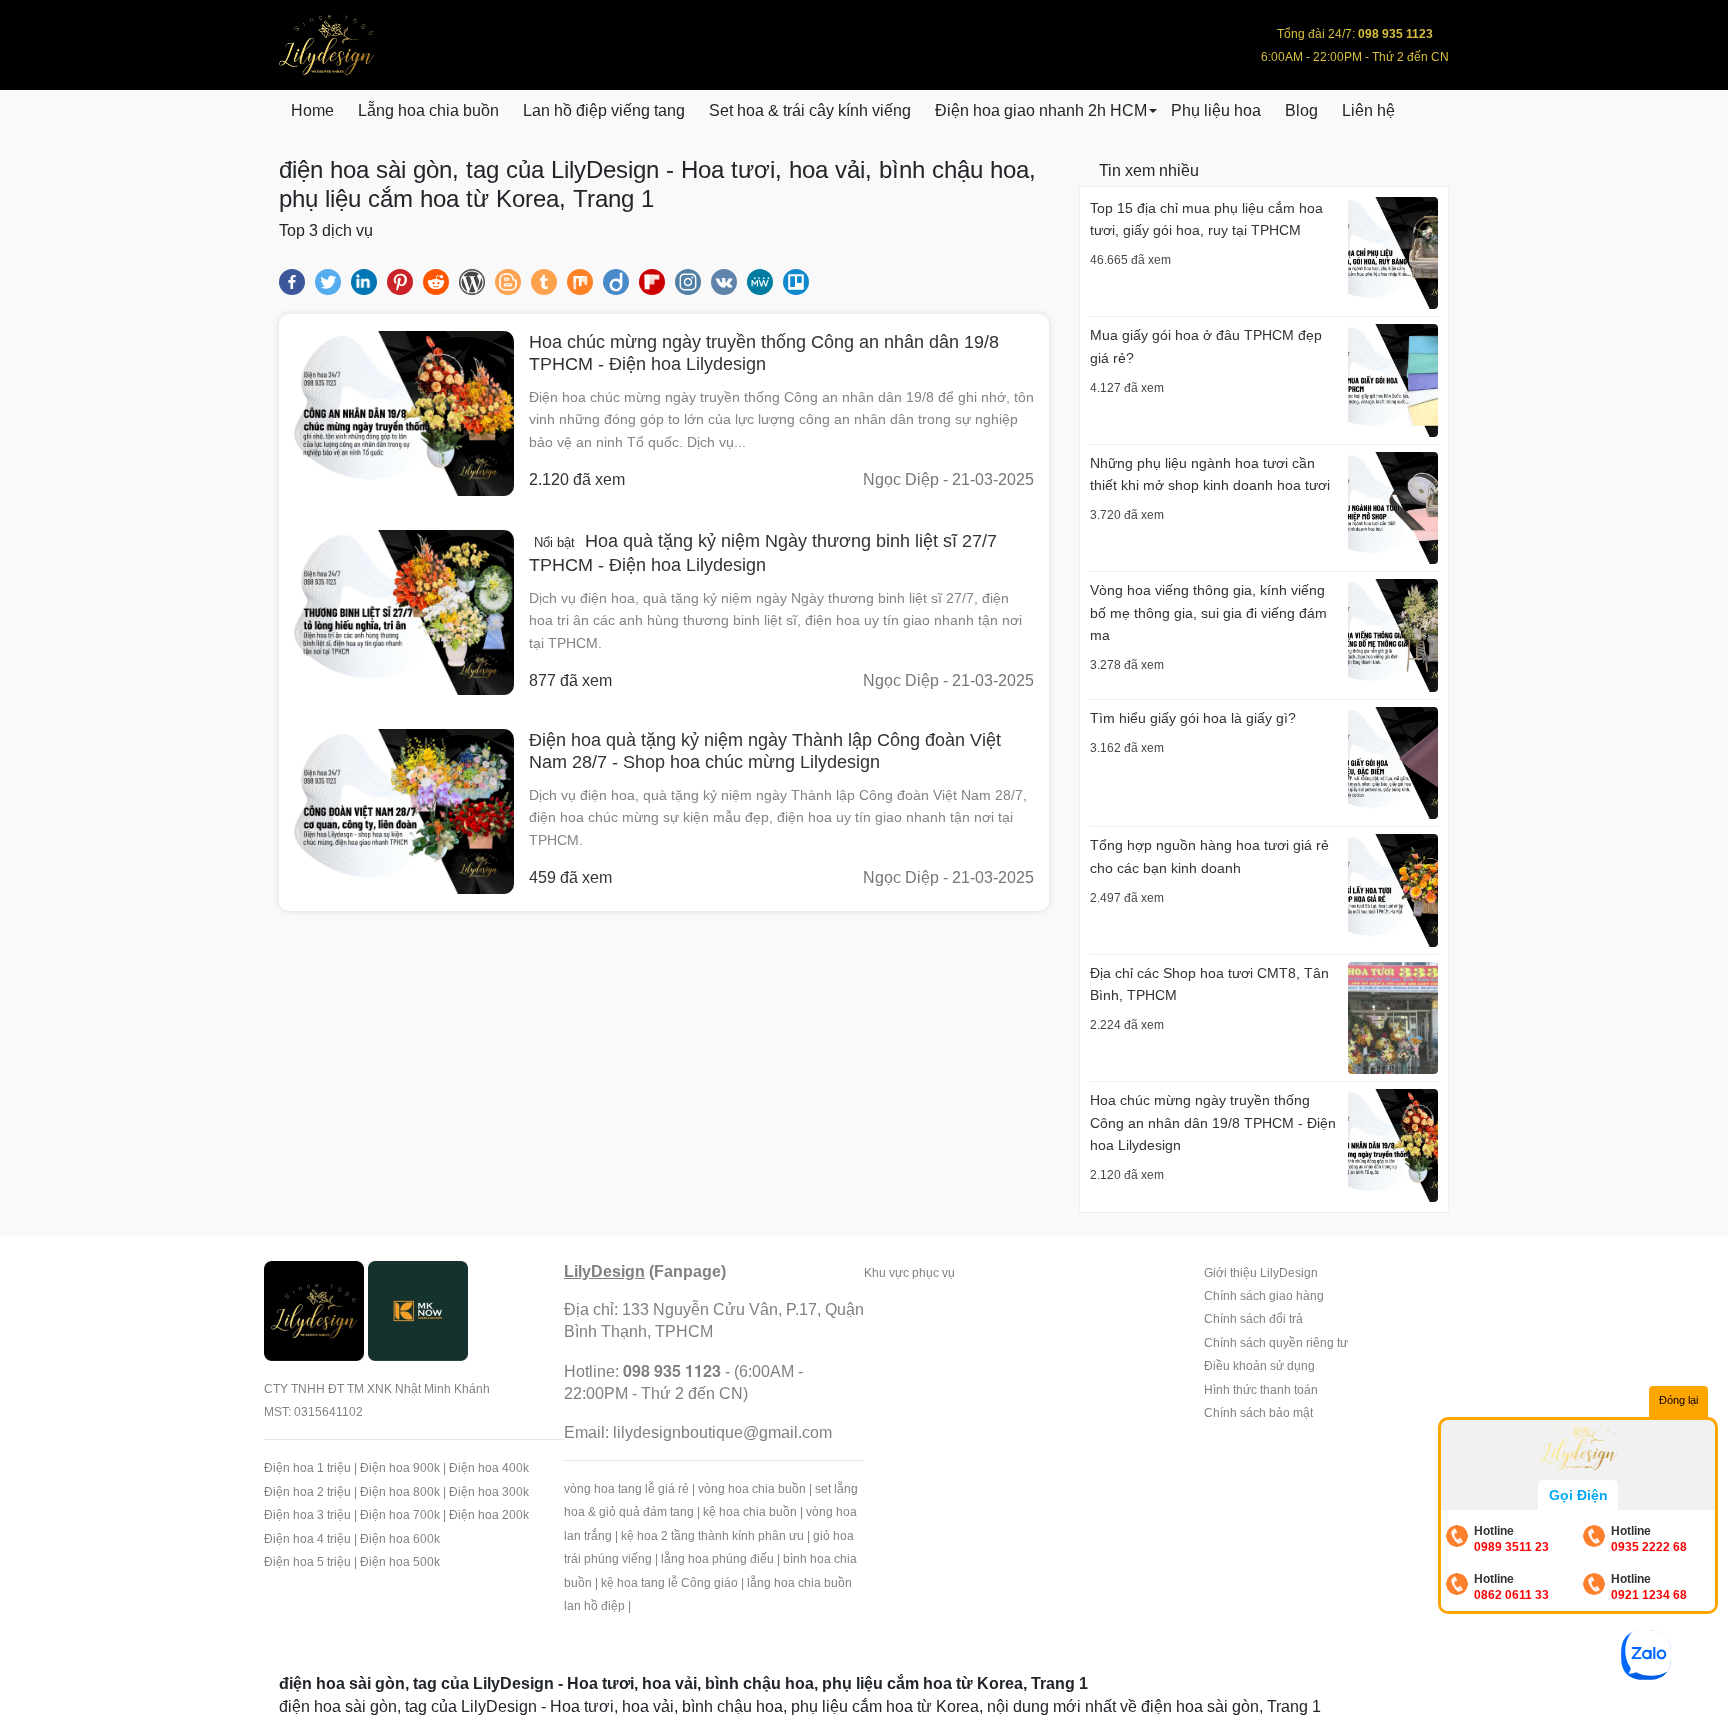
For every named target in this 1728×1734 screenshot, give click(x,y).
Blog (1301, 110)
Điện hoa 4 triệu (307, 1539)
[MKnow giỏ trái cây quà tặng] (418, 1309)
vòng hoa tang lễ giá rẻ (626, 1489)
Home (312, 110)
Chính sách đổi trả (1253, 1319)
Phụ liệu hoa (1216, 110)
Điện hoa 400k (489, 1468)
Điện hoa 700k (400, 1515)
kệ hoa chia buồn (750, 1512)
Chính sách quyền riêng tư (1276, 1343)
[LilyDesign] (314, 1309)
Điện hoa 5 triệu (307, 1562)
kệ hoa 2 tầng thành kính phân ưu (712, 1536)
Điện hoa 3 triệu (307, 1515)
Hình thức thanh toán (1261, 1390)
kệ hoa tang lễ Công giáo (669, 1583)
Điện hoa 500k (400, 1562)
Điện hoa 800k (400, 1492)
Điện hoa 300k (489, 1492)
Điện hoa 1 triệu (307, 1468)
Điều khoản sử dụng (1259, 1366)
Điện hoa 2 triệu (307, 1492)
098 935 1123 (672, 1370)
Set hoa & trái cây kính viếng (810, 110)
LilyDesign (604, 1271)
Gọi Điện (1578, 1495)
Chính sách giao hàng (1264, 1296)
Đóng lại (1678, 1400)
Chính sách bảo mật (1258, 1413)
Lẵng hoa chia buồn (428, 110)
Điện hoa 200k (489, 1515)
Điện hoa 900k (400, 1468)
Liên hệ (1368, 110)
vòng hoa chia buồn (752, 1489)
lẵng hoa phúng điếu (717, 1559)
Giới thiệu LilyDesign (1261, 1273)
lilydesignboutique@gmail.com (722, 1432)
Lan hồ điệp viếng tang (604, 110)
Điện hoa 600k (400, 1539)
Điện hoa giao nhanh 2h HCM (1041, 110)
